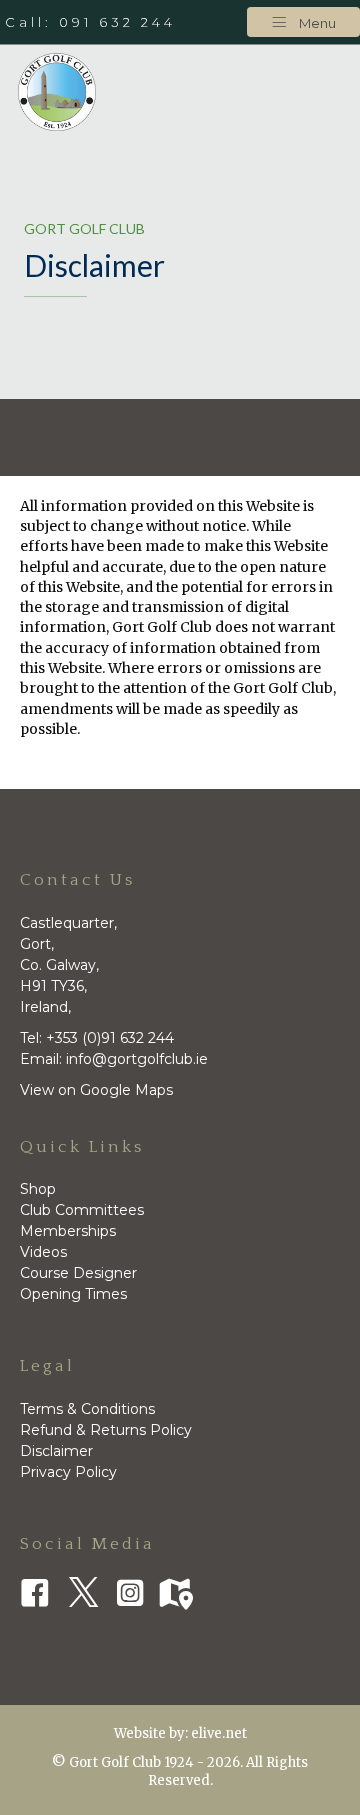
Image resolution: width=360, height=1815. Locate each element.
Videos (43, 1252)
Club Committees (82, 1210)
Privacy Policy (68, 1472)
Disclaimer (56, 1451)
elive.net (219, 1733)
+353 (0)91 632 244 (110, 1038)
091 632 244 (117, 22)
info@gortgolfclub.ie (135, 1059)
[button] (303, 22)
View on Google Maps (96, 1090)
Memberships (68, 1231)
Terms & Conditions (87, 1409)
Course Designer (78, 1273)
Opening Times (73, 1294)
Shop (38, 1189)
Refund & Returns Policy (106, 1430)
